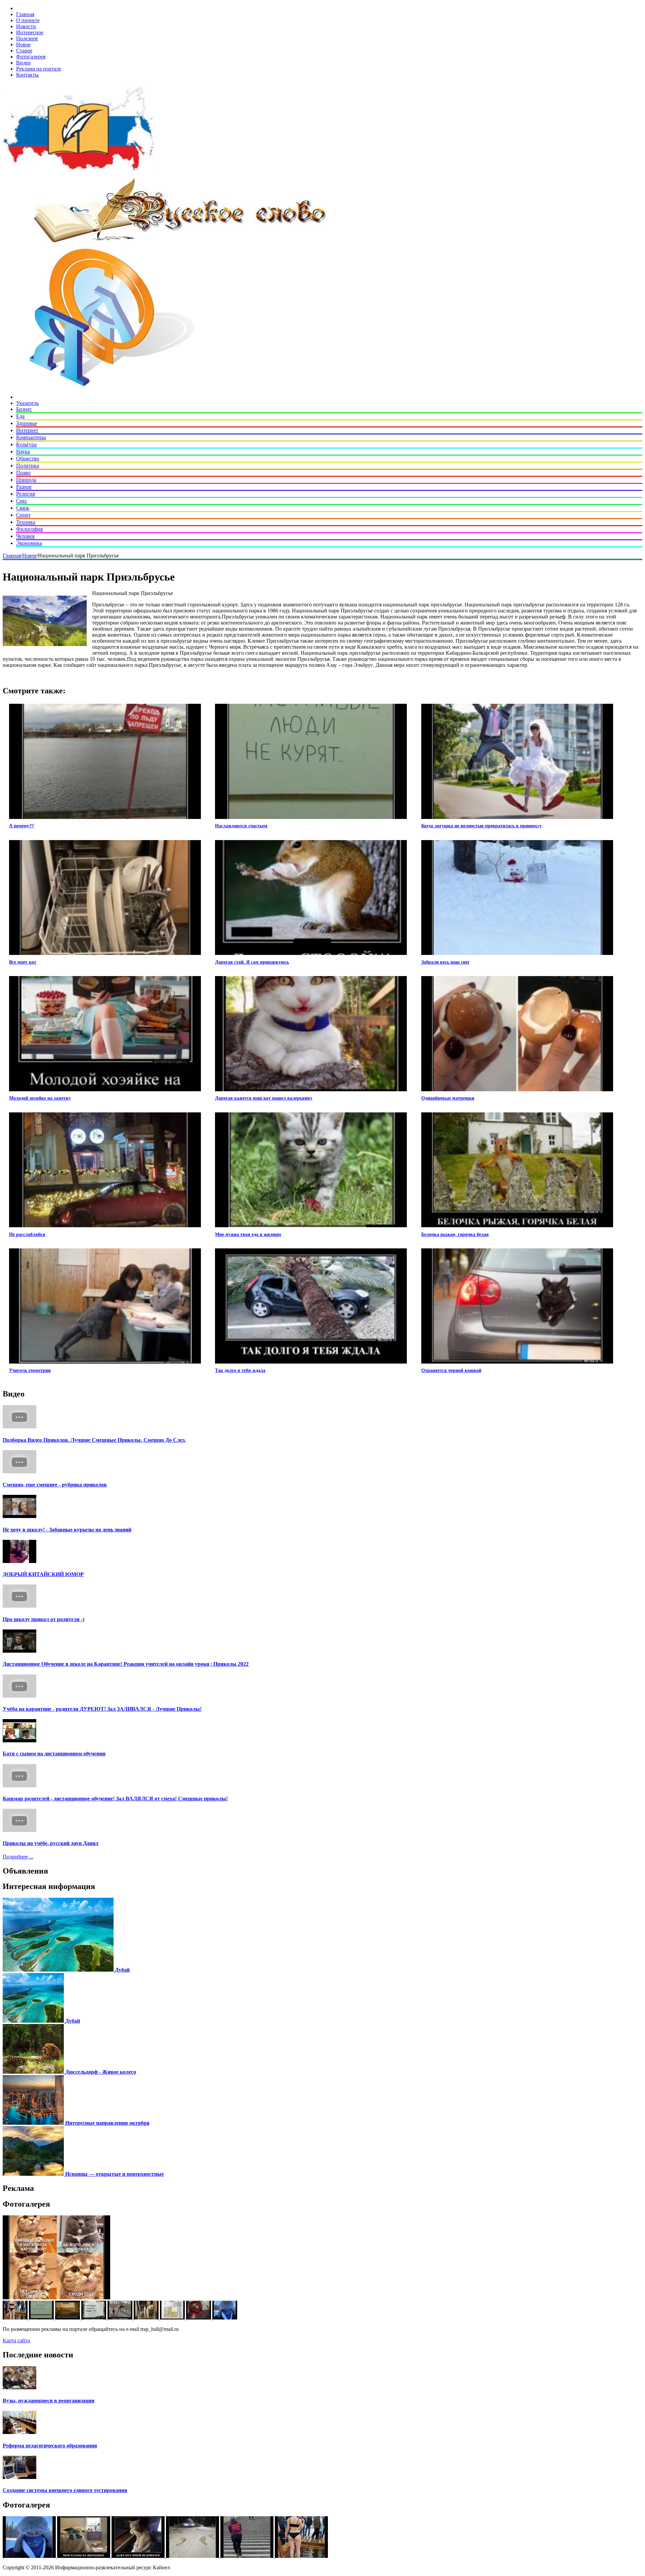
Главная (25, 14)
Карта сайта (16, 2340)
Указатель (27, 403)
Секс (22, 501)
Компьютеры (31, 437)
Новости (26, 26)
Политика (28, 466)
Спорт (23, 515)
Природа (26, 480)
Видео (23, 63)
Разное (24, 487)
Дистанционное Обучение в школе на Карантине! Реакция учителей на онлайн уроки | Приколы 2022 (126, 1664)
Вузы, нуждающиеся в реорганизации (49, 2401)
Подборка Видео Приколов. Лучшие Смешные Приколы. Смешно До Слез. (94, 1440)
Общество (28, 458)
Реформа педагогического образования (50, 2446)
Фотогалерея (31, 57)
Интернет (27, 430)
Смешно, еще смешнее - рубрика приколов (55, 1485)
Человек (26, 536)
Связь (23, 508)
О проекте (28, 20)
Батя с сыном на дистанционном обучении (54, 1754)
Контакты (27, 75)
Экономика (29, 543)
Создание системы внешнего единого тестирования (65, 2490)
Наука (23, 451)
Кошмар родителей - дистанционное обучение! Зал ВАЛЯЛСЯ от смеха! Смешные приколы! (115, 1799)
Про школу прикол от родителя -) (44, 1619)
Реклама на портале (39, 69)
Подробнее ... (18, 1857)
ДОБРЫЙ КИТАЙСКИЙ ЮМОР (43, 1574)
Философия (29, 529)
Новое (23, 44)
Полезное (27, 38)
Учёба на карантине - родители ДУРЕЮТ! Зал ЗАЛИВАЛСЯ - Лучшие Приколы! (102, 1709)
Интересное (30, 32)
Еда (20, 416)
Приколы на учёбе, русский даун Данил (51, 1843)
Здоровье (27, 423)
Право (23, 473)
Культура (26, 444)
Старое (24, 51)
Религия (26, 494)
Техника (26, 522)
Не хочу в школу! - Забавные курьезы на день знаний (67, 1530)
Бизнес (24, 409)
